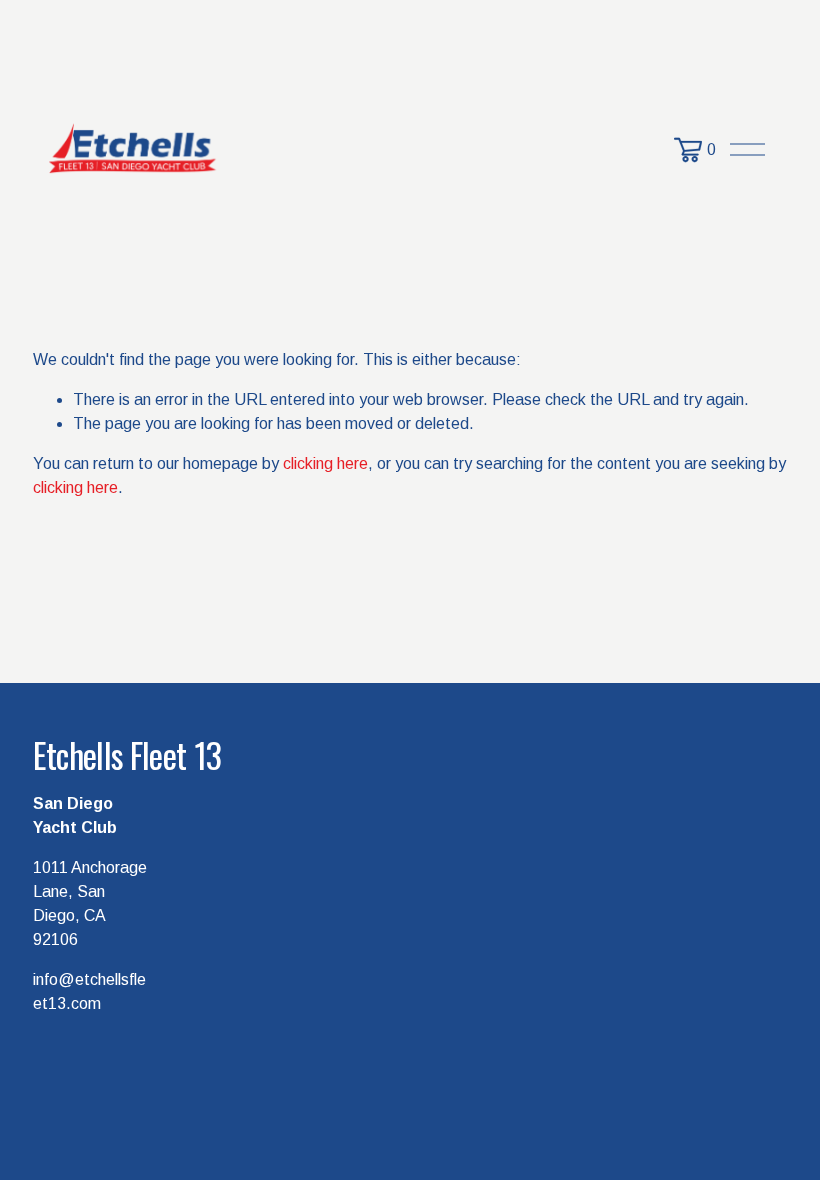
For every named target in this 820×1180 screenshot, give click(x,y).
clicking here (325, 463)
